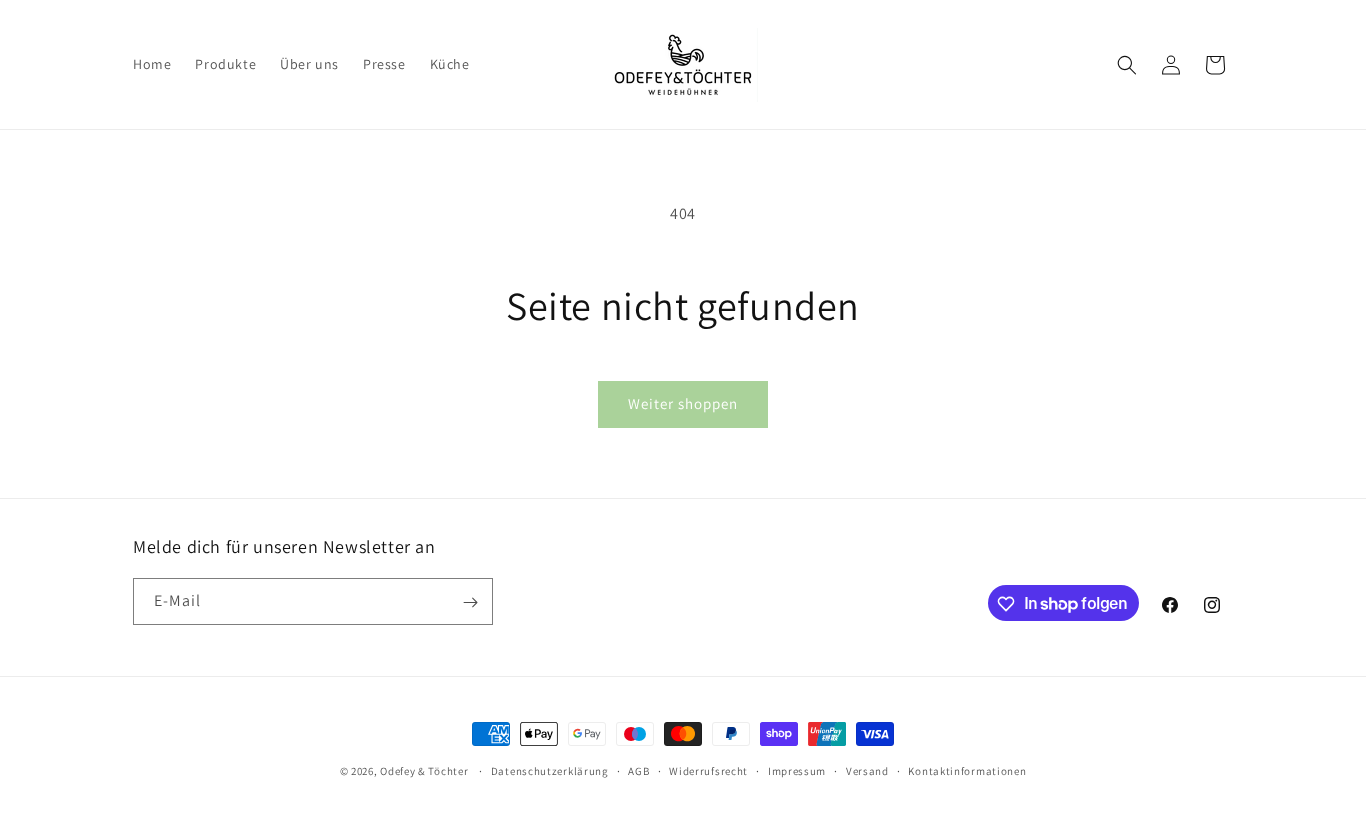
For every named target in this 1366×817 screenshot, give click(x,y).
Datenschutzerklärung (550, 770)
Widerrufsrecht (708, 770)
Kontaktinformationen (967, 770)
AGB (638, 770)
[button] (1127, 65)
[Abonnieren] (470, 602)
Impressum (797, 770)
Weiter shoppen (683, 403)
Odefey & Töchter (424, 771)
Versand (867, 770)
